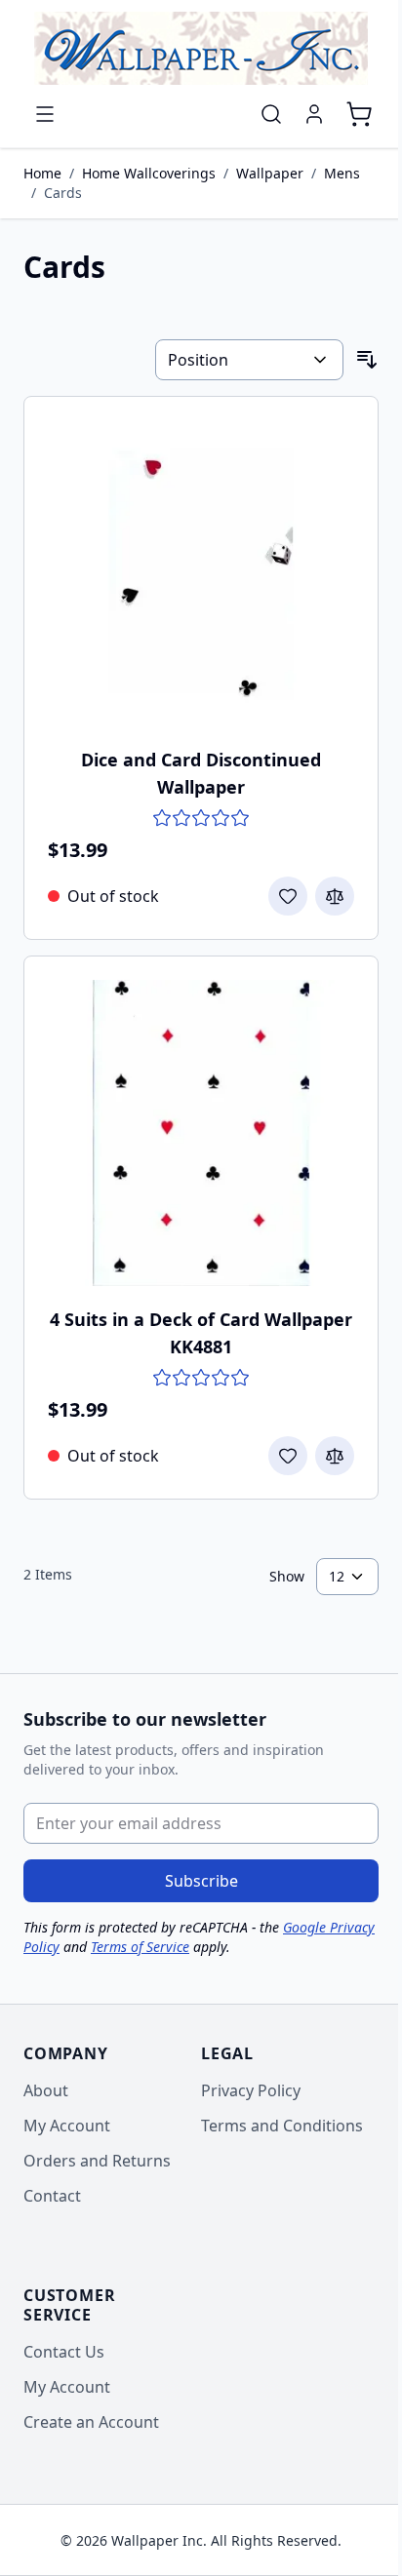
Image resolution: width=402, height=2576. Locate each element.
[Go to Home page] (201, 48)
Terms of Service (140, 1947)
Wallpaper (270, 173)
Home (42, 173)
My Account (67, 2126)
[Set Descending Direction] (367, 360)
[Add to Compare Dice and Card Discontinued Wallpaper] (335, 896)
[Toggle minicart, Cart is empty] (359, 114)
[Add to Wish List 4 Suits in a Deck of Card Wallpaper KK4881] (288, 1456)
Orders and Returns (97, 2161)
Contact (52, 2196)
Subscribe (201, 1881)
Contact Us (64, 2352)
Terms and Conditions (282, 2126)
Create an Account (91, 2422)
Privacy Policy (251, 2090)
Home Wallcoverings (149, 173)
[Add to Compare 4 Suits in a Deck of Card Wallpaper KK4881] (335, 1456)
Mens (342, 173)
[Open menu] (45, 114)
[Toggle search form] (271, 114)
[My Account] (314, 114)
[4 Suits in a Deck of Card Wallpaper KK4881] (201, 1133)
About (46, 2090)
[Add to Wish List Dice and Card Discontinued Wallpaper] (288, 896)
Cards (63, 193)
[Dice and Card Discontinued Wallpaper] (201, 573)
